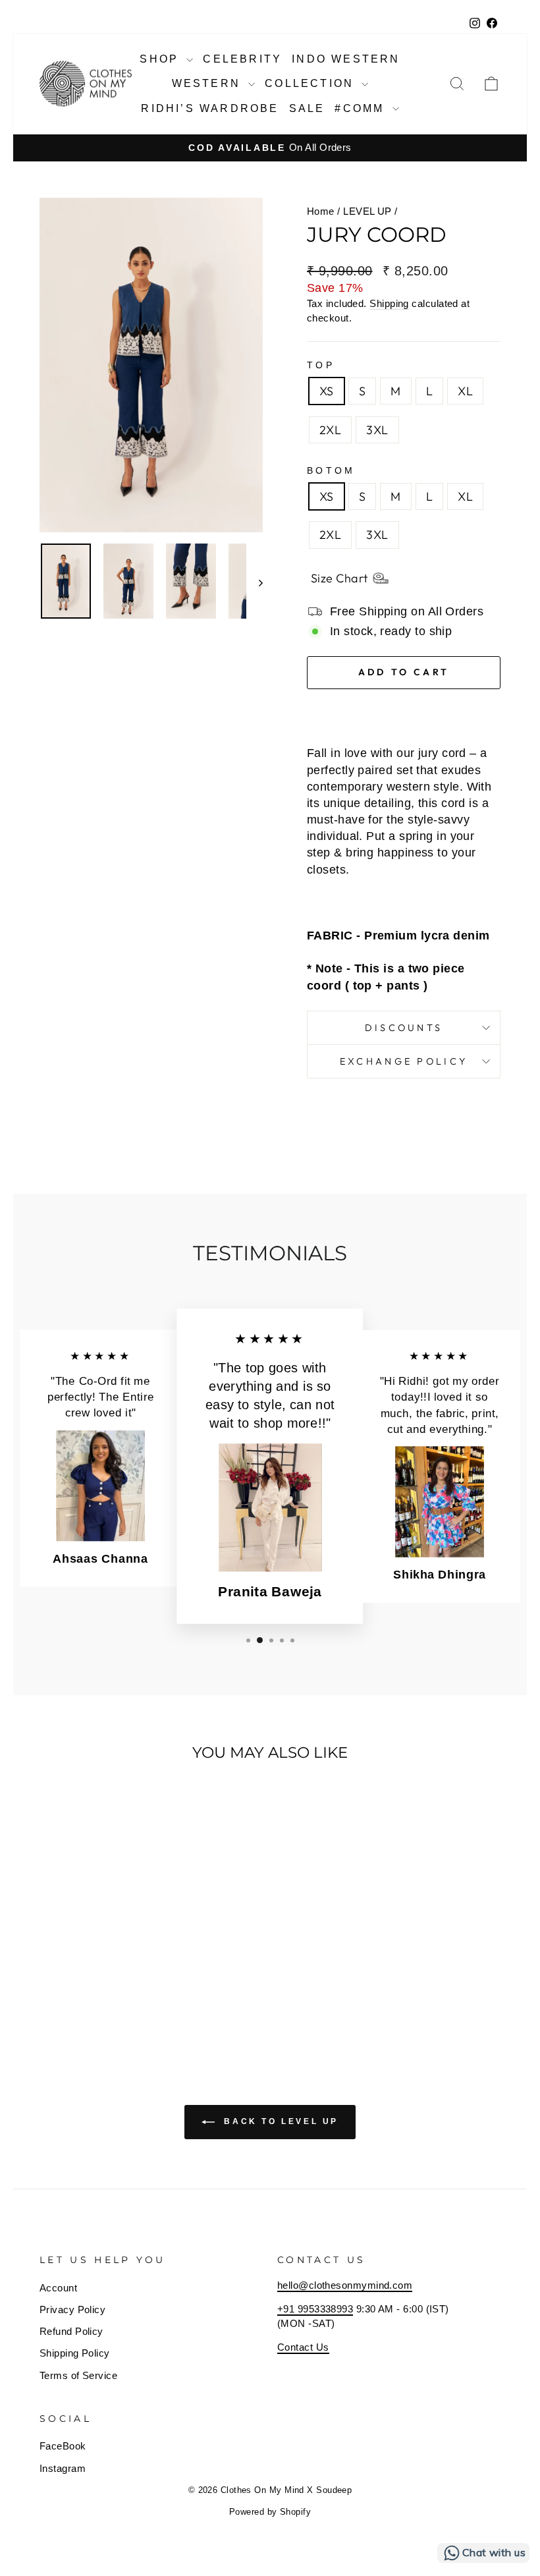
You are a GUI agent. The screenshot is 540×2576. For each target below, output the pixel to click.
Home (321, 211)
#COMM (362, 108)
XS (327, 391)
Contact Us (303, 2347)
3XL (377, 430)
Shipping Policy (75, 2353)
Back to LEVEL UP (279, 2122)
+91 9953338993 (315, 2309)
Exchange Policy (404, 1061)
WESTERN (209, 83)
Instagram (63, 2468)
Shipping (389, 303)
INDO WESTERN (346, 59)
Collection (311, 83)
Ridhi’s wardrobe (210, 108)
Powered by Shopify (270, 2512)
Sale (307, 108)
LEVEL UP (367, 211)
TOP (321, 365)
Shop (161, 59)
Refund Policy (71, 2331)
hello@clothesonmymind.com (345, 2285)
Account (58, 2288)
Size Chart (339, 578)
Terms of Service (78, 2375)
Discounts (404, 1028)
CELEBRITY (242, 59)
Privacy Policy (72, 2310)
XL (465, 391)
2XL (330, 430)
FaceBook (63, 2446)
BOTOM (331, 470)
